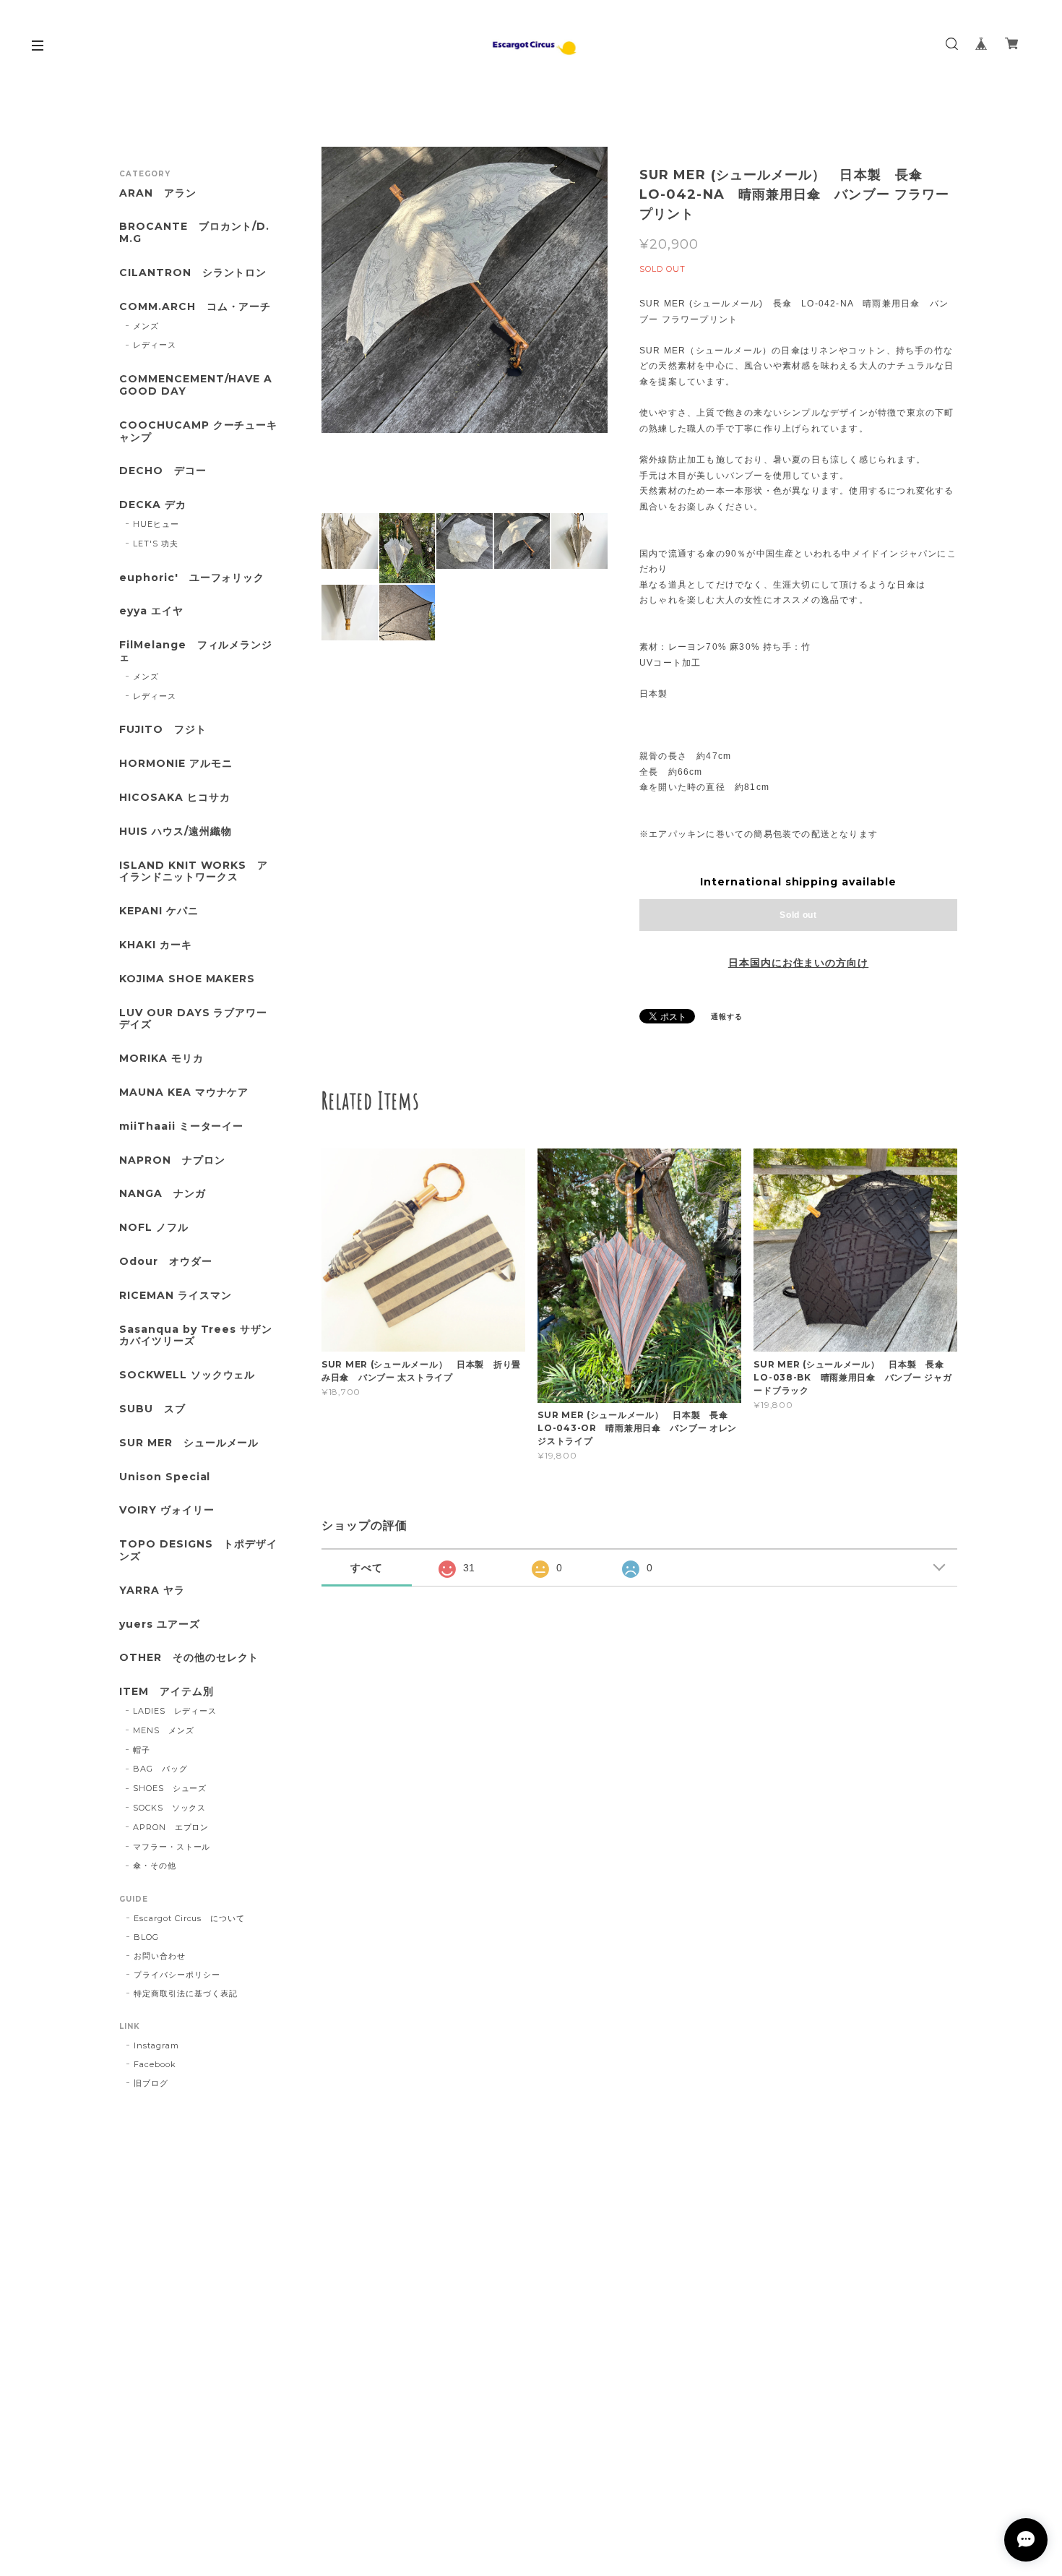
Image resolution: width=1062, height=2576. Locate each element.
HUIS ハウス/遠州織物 (175, 832)
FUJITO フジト (163, 730)
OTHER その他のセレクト (189, 1658)
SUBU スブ (152, 1409)
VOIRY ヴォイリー (167, 1510)
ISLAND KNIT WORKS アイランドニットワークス (194, 872)
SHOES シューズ (170, 1788)
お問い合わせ (160, 1956)
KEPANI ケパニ (159, 911)
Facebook (155, 2064)
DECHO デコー (163, 471)
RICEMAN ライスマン (175, 1296)
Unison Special (165, 1477)
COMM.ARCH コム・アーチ (195, 307)
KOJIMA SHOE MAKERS (187, 979)
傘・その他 (155, 1866)
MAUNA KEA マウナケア (184, 1092)
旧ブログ (151, 2083)
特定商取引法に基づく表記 (186, 1993)
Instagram (156, 2045)
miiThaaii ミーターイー (181, 1126)
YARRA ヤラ (152, 1590)
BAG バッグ (160, 1769)
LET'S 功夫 (156, 544)
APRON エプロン (171, 1827)
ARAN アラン (158, 193)
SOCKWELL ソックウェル (187, 1375)
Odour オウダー (166, 1262)
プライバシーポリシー (177, 1975)
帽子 (142, 1750)
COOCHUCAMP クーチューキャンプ (198, 432)
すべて (367, 1568)
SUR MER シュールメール (189, 1443)
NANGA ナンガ (163, 1194)
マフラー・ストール (172, 1847)
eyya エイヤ (151, 611)
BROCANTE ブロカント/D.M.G (194, 233)
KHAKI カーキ (156, 945)
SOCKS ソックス (170, 1808)
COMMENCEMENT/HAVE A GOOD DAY (196, 385)
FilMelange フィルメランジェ (196, 651)
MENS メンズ (164, 1730)
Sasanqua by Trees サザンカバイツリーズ (196, 1336)
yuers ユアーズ (160, 1624)
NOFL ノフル (154, 1228)
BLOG (146, 1937)
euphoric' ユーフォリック (192, 578)
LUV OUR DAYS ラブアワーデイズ (193, 1019)
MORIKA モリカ (161, 1059)
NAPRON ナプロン (172, 1160)
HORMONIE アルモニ (176, 764)
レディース (155, 345)
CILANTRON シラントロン (193, 273)
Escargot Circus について (189, 1918)
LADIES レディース (175, 1711)
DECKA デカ (153, 505)
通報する (727, 1017)
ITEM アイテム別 (167, 1692)
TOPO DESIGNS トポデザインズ (198, 1550)
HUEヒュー (156, 524)
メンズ (146, 326)
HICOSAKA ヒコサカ (174, 798)
